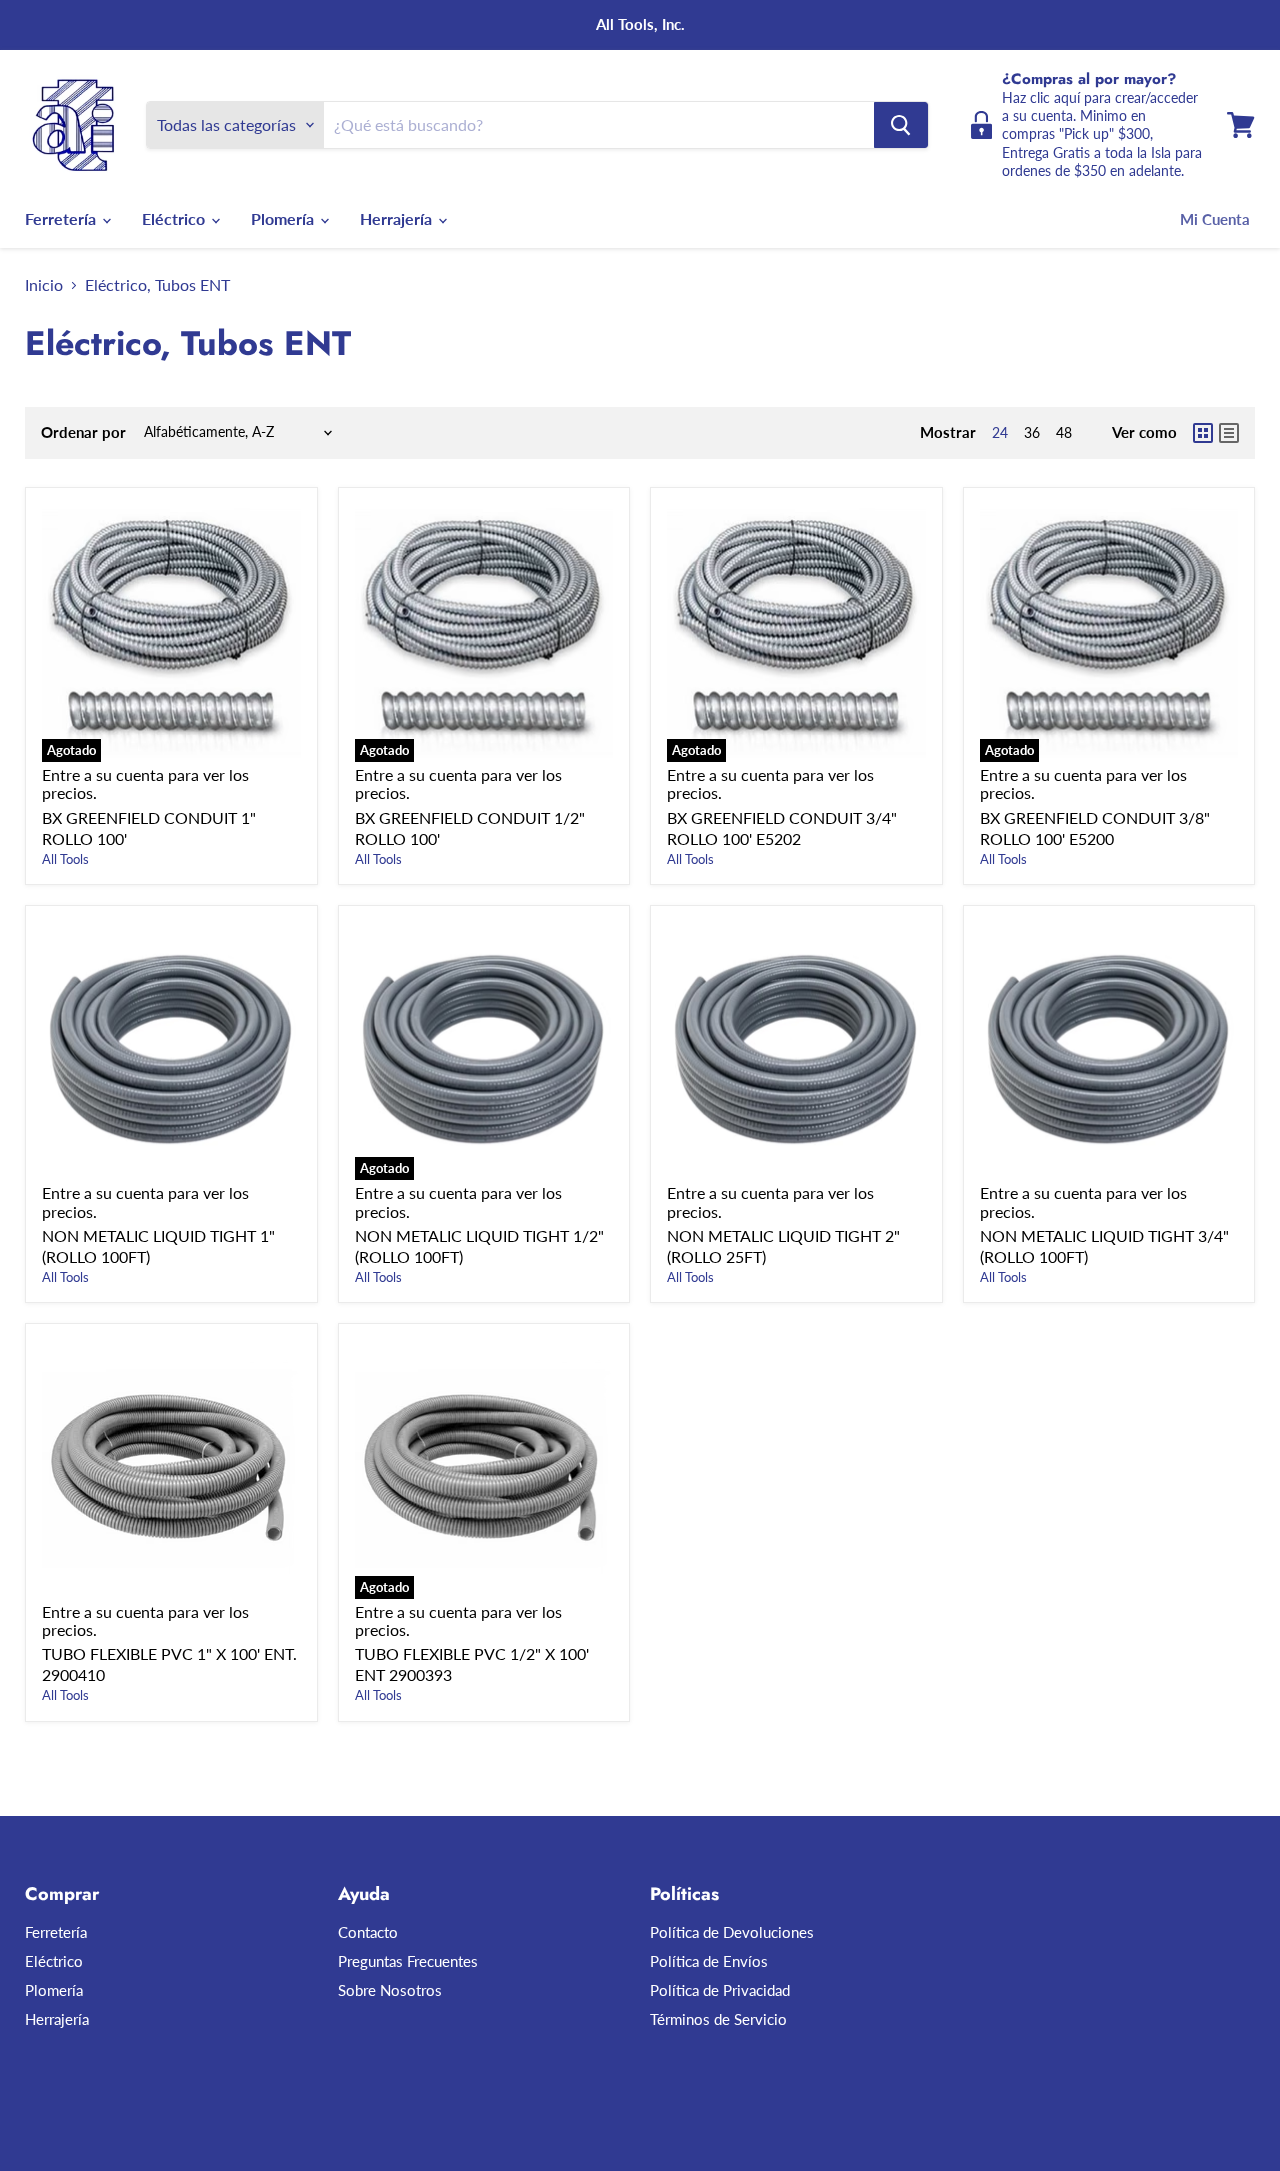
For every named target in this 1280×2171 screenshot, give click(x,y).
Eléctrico (175, 218)
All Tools (65, 859)
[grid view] (1203, 433)
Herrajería (398, 218)
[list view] (1229, 433)
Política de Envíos (709, 1961)
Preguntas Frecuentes (408, 1961)
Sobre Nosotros (390, 1990)
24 (1000, 432)
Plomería (284, 218)
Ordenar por (83, 432)
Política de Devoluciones (732, 1932)
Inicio (44, 285)
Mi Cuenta (1215, 219)
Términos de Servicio (718, 2019)
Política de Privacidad (720, 1990)
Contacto (368, 1932)
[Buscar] (901, 125)
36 (1032, 432)
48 (1064, 432)
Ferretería (62, 218)
